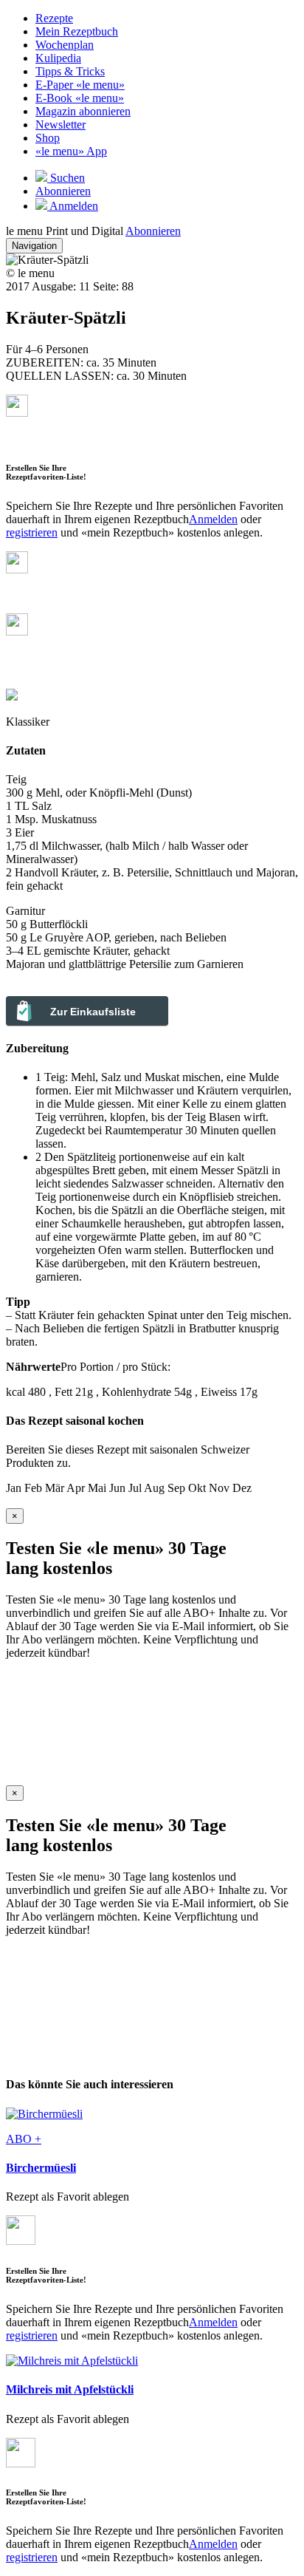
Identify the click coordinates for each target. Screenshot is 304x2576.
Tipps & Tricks (70, 71)
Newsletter (61, 125)
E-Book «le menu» (80, 98)
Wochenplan (65, 45)
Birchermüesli (41, 2168)
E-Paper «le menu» (80, 85)
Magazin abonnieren (83, 111)
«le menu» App (71, 151)
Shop (48, 138)
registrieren (32, 532)
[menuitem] (167, 18)
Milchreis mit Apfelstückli (70, 2389)
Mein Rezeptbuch (77, 31)
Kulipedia (58, 58)
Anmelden (213, 519)
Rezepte (54, 18)
